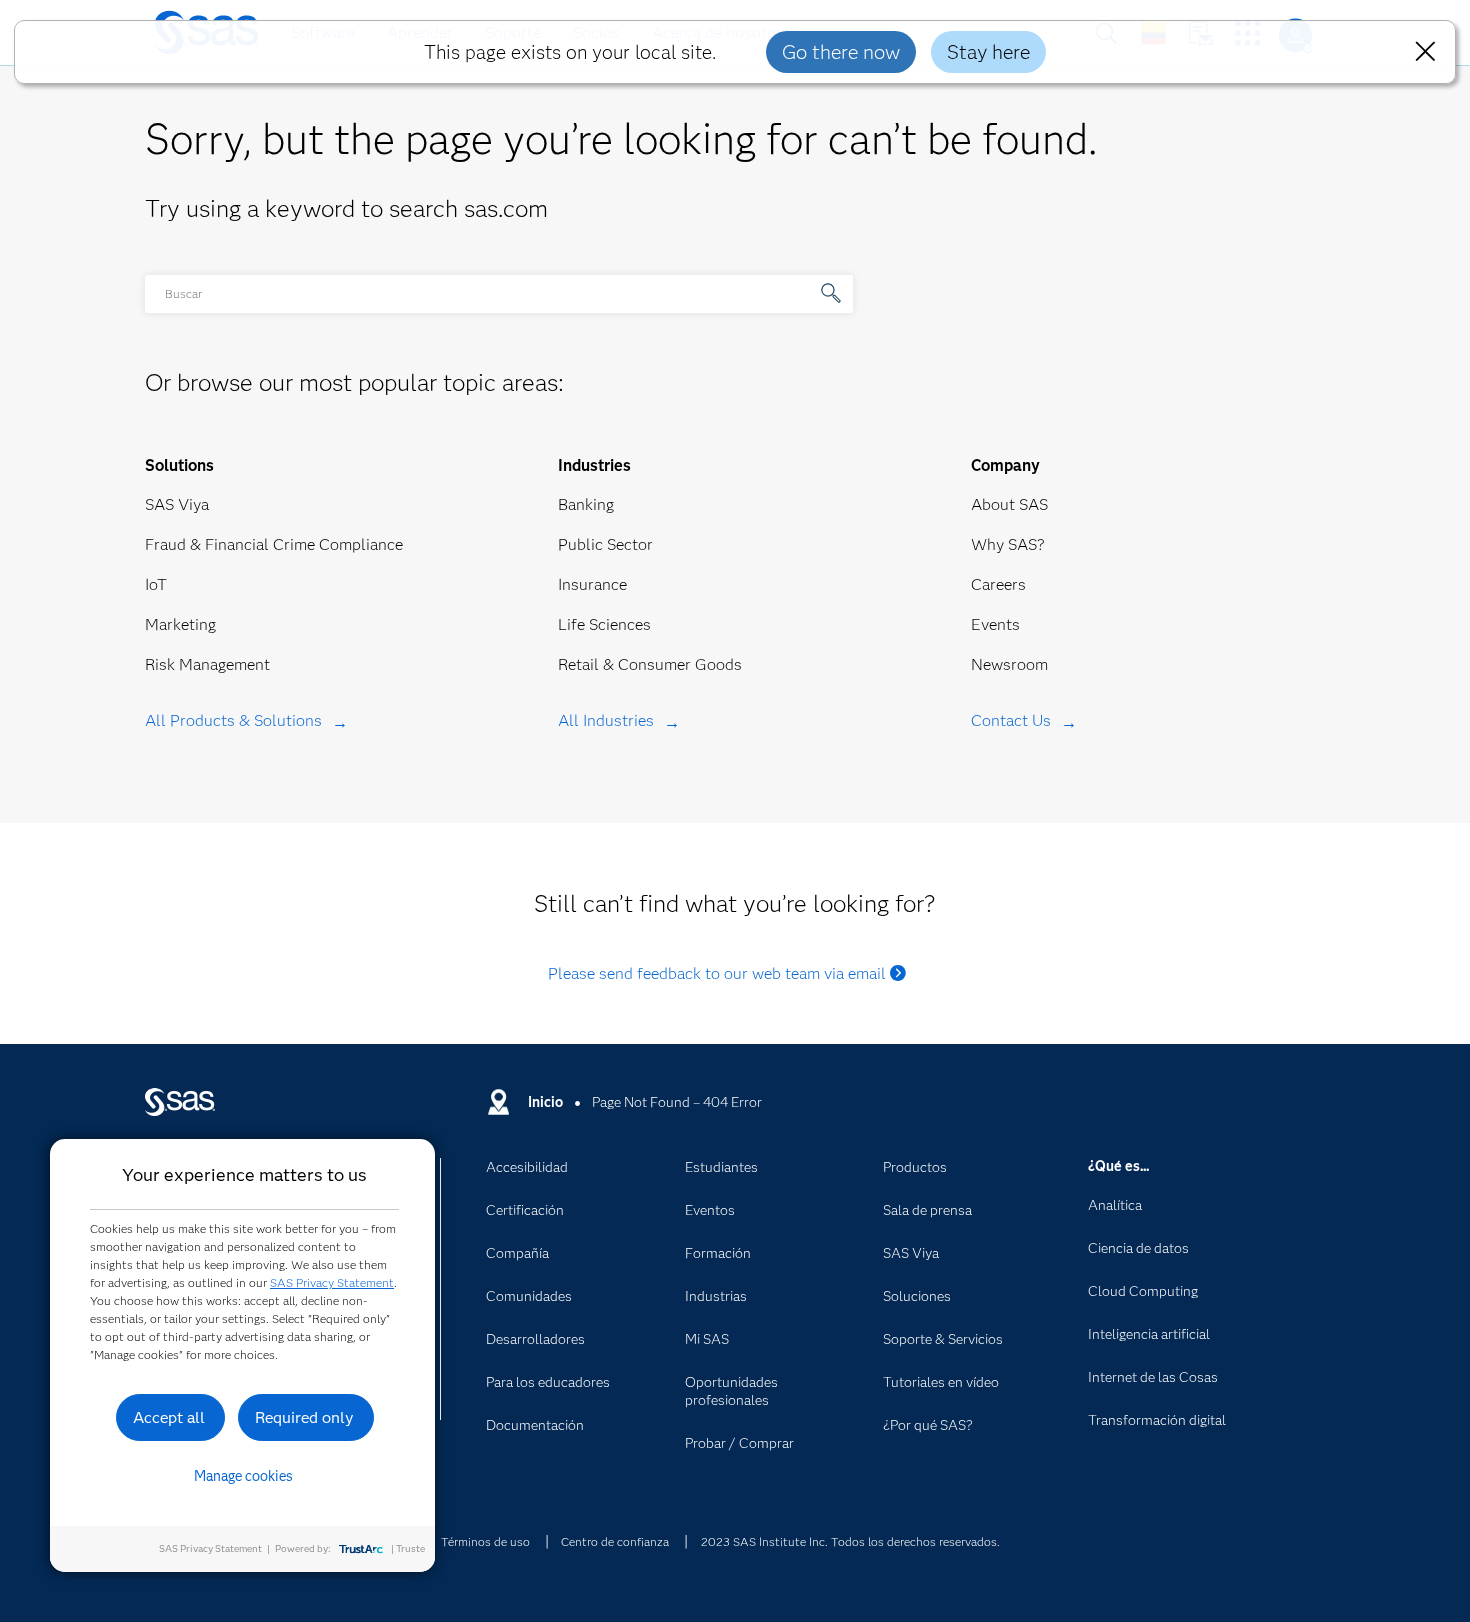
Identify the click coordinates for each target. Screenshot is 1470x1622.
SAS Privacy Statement (332, 1282)
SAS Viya (177, 504)
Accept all (169, 1417)
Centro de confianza (615, 1541)
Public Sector (605, 544)
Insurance (592, 584)
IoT (156, 584)
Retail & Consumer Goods (650, 664)
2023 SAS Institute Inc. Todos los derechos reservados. (850, 1541)
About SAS (1009, 504)
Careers (998, 584)
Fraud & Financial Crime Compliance (274, 544)
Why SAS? (1008, 544)
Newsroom (1009, 664)
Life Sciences (604, 624)
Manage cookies (243, 1476)
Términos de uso (485, 1541)
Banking (586, 504)
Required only (304, 1417)
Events (995, 624)
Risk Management (207, 664)
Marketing (180, 624)
